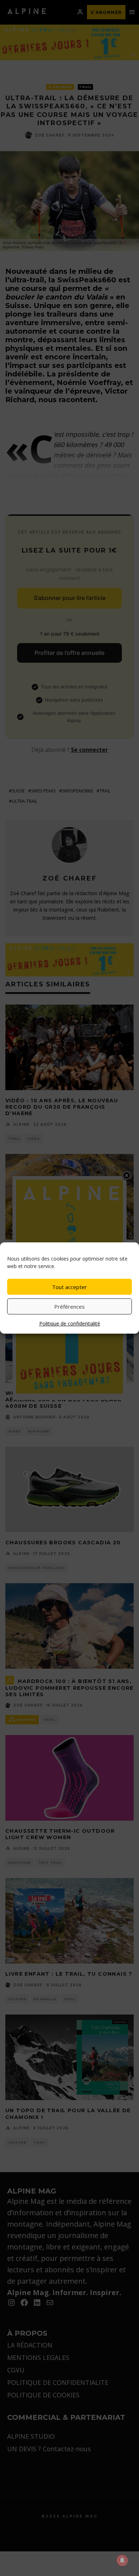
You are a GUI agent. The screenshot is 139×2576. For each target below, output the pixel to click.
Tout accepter (69, 1287)
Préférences (69, 1307)
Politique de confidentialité (70, 1323)
